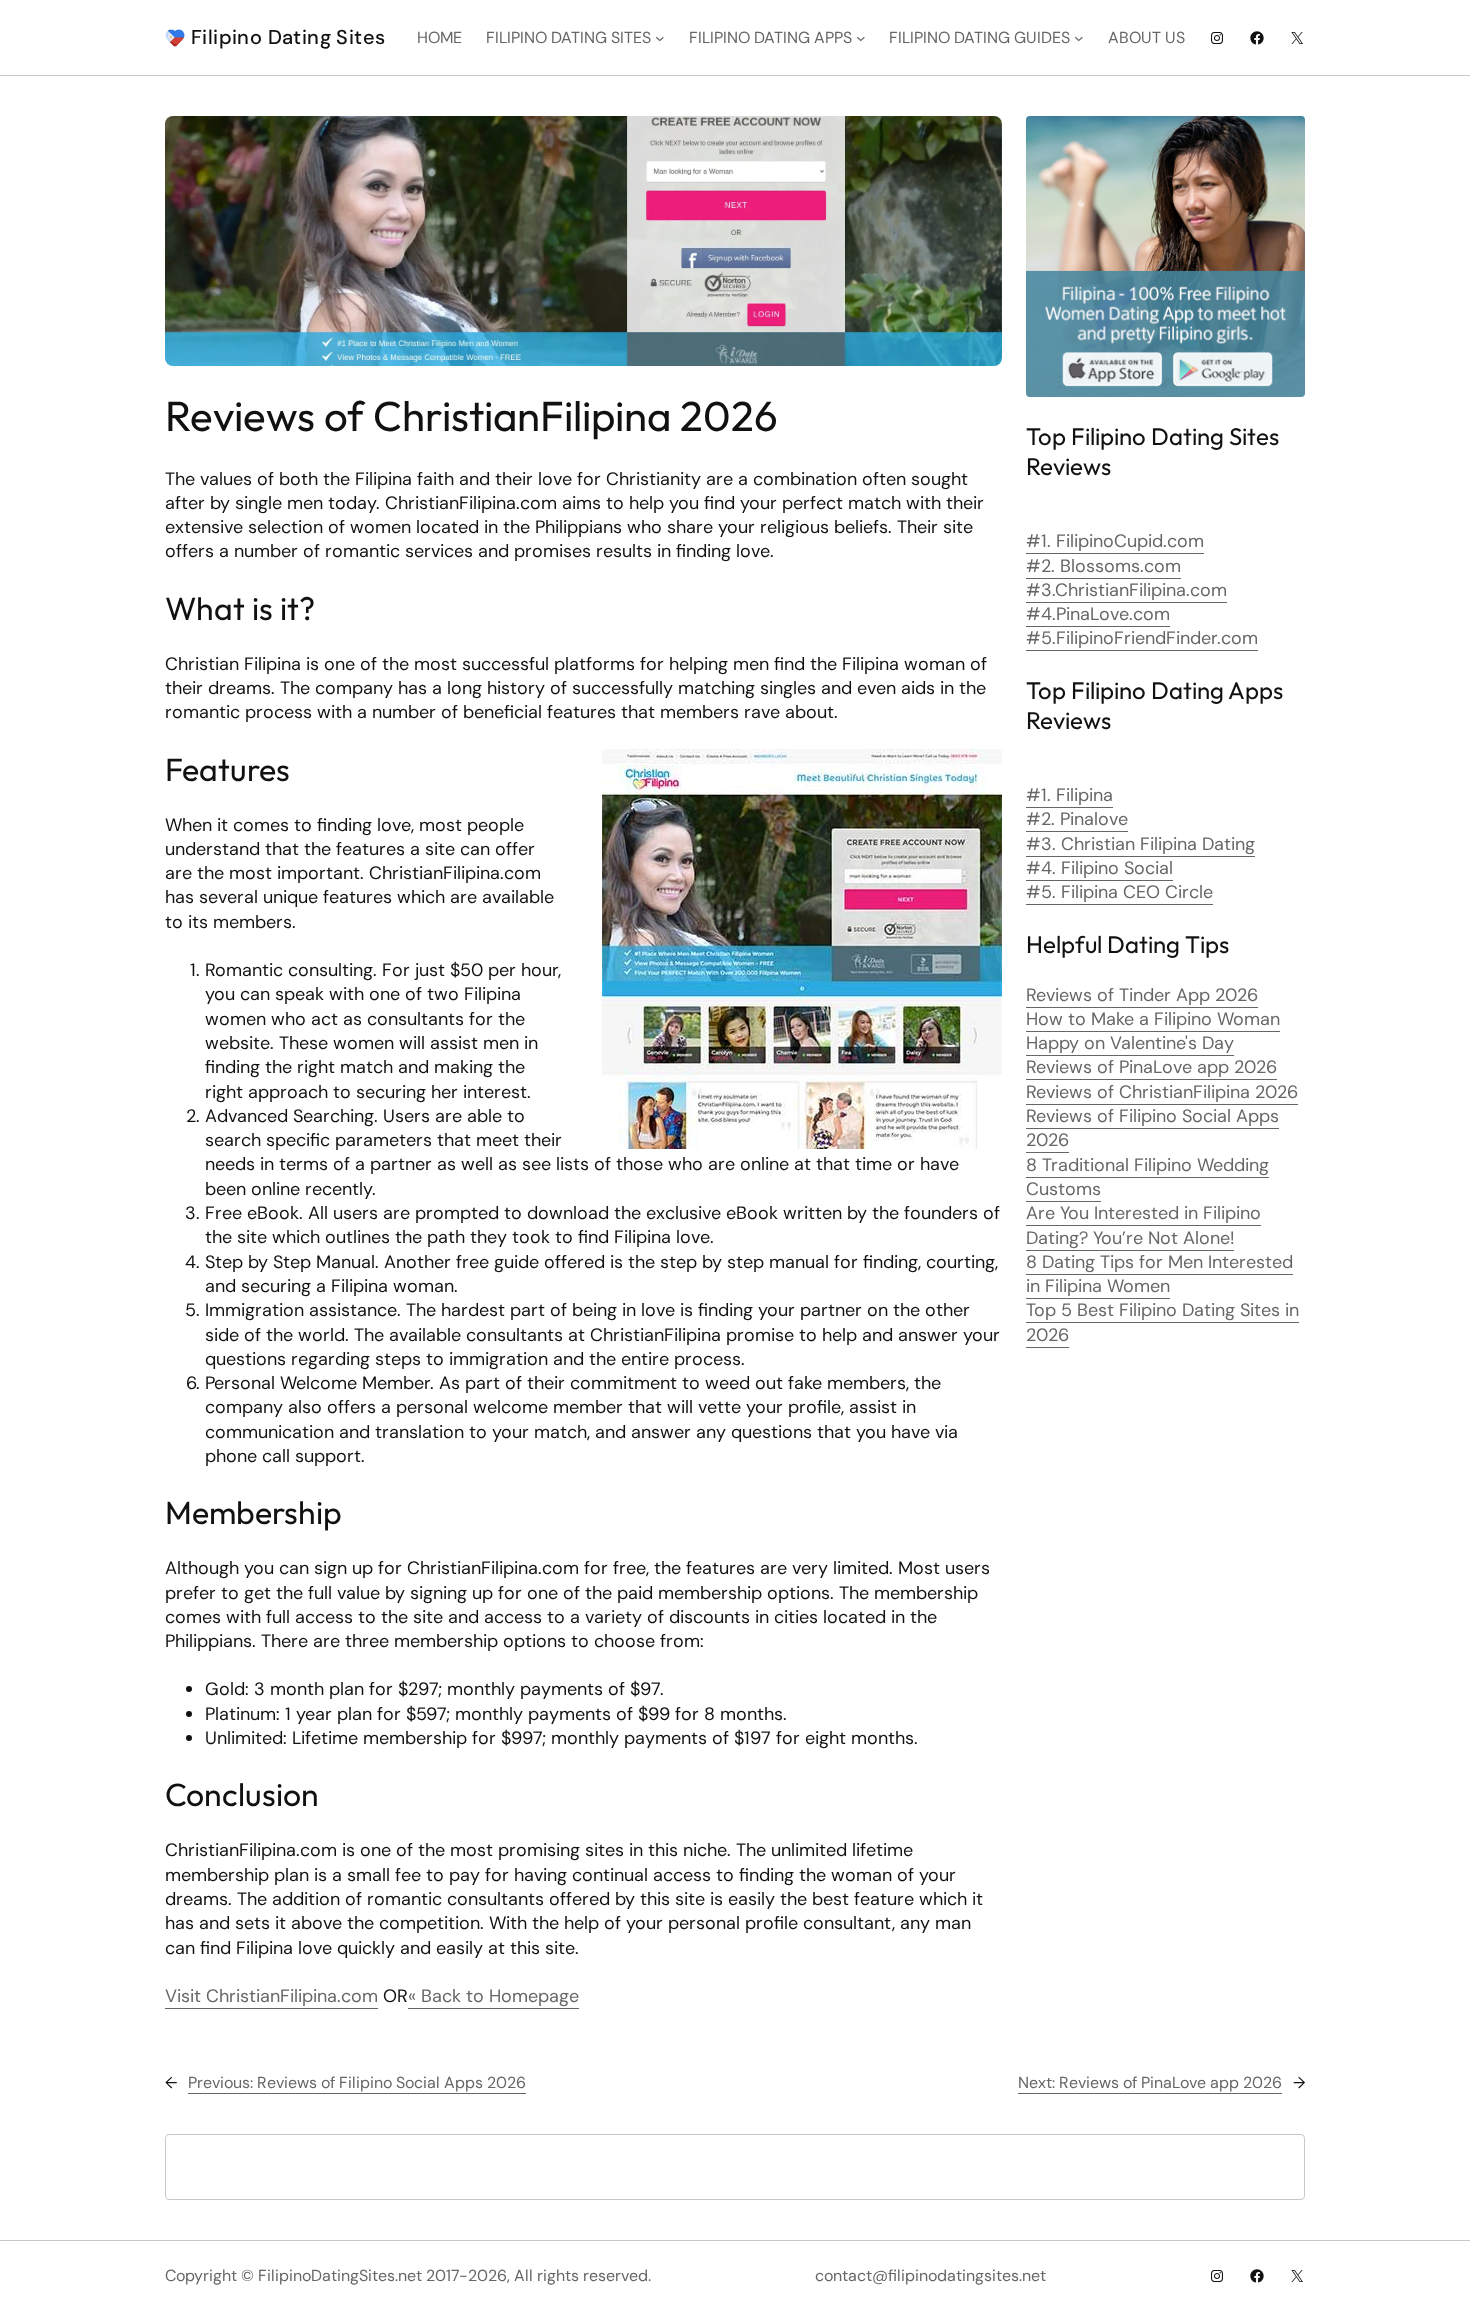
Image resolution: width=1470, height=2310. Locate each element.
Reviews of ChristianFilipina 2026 (1162, 1092)
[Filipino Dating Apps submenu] (861, 38)
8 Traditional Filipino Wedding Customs (1147, 1177)
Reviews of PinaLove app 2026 (1151, 1067)
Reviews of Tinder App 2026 (1142, 995)
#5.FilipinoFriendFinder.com (1142, 638)
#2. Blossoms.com (1103, 566)
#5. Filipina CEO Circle (1119, 892)
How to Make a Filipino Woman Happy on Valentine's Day (1153, 1031)
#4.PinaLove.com (1098, 614)
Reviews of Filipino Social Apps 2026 (1152, 1128)
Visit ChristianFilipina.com (271, 1996)
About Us (1146, 37)
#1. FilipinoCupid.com (1115, 541)
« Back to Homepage (493, 1996)
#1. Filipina (1069, 795)
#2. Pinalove (1077, 819)
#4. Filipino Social (1099, 868)
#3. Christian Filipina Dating (1140, 844)
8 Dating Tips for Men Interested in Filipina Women (1159, 1274)
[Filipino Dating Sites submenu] (660, 38)
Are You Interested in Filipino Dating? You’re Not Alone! (1143, 1225)
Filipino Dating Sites (288, 37)
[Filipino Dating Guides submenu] (1079, 38)
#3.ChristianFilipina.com (1126, 590)
